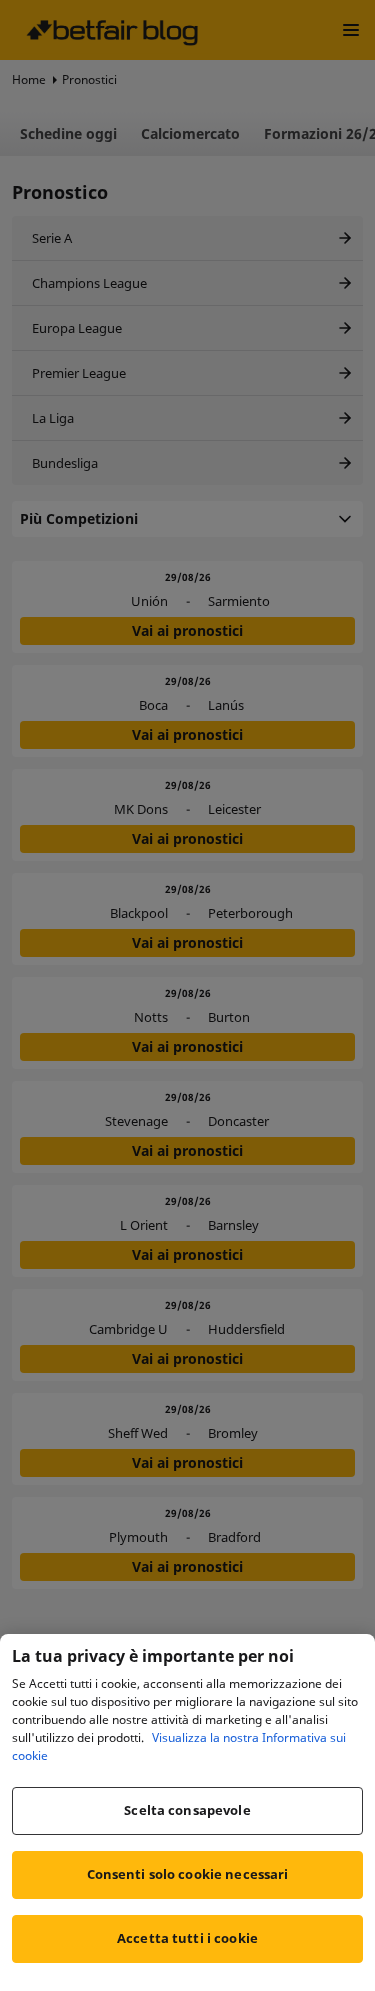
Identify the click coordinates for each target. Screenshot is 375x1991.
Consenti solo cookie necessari (188, 1874)
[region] (187, 1812)
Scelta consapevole (187, 1810)
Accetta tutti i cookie (187, 1938)
